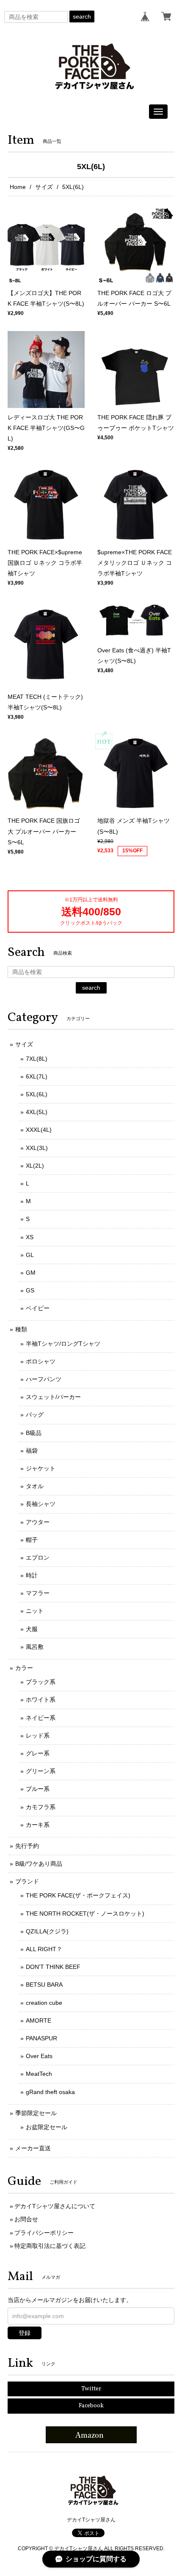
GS (30, 1290)
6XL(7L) (37, 1076)
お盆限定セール (47, 2127)
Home (18, 187)
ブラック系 (41, 1682)
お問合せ (26, 2219)
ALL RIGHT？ (44, 1949)
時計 (32, 1575)
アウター (38, 1522)
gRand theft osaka (50, 2092)
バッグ (35, 1415)
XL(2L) (35, 1166)
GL (30, 1255)
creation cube (44, 2003)
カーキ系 (38, 1825)
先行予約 (27, 1846)
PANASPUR (41, 2038)
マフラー (38, 1593)
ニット (35, 1611)
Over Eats (39, 2056)
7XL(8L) (37, 1059)
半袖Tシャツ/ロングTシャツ (63, 1344)
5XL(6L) (37, 1094)
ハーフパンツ (44, 1379)
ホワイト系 (41, 1700)
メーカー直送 (33, 2148)
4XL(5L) (37, 1112)
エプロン (38, 1558)
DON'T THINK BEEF (53, 1967)
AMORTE (39, 2020)
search (82, 16)
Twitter (91, 2389)
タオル (35, 1486)
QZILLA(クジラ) (47, 1931)
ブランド (27, 1881)
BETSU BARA (44, 1985)
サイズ (44, 187)
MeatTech (39, 2074)
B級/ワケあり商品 (39, 1864)
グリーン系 (41, 1771)
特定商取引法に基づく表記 (50, 2246)
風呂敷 (35, 1647)
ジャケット (41, 1468)
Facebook (91, 2406)
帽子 (32, 1540)
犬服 (32, 1629)
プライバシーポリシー (44, 2233)
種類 (21, 1329)
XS (30, 1237)
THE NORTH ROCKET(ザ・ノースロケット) (85, 1914)
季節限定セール (36, 2113)
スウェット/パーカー (53, 1397)
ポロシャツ (41, 1361)
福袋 (32, 1451)
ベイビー (38, 1308)
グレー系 (38, 1753)
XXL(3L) (37, 1148)
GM (31, 1273)
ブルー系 (38, 1789)
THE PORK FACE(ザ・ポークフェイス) (78, 1895)
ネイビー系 (41, 1718)
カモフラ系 (41, 1807)
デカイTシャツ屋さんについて (55, 2206)
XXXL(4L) (39, 1130)
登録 (25, 2333)
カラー (24, 1668)
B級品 (34, 1433)
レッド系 (38, 1736)
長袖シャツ (41, 1504)
